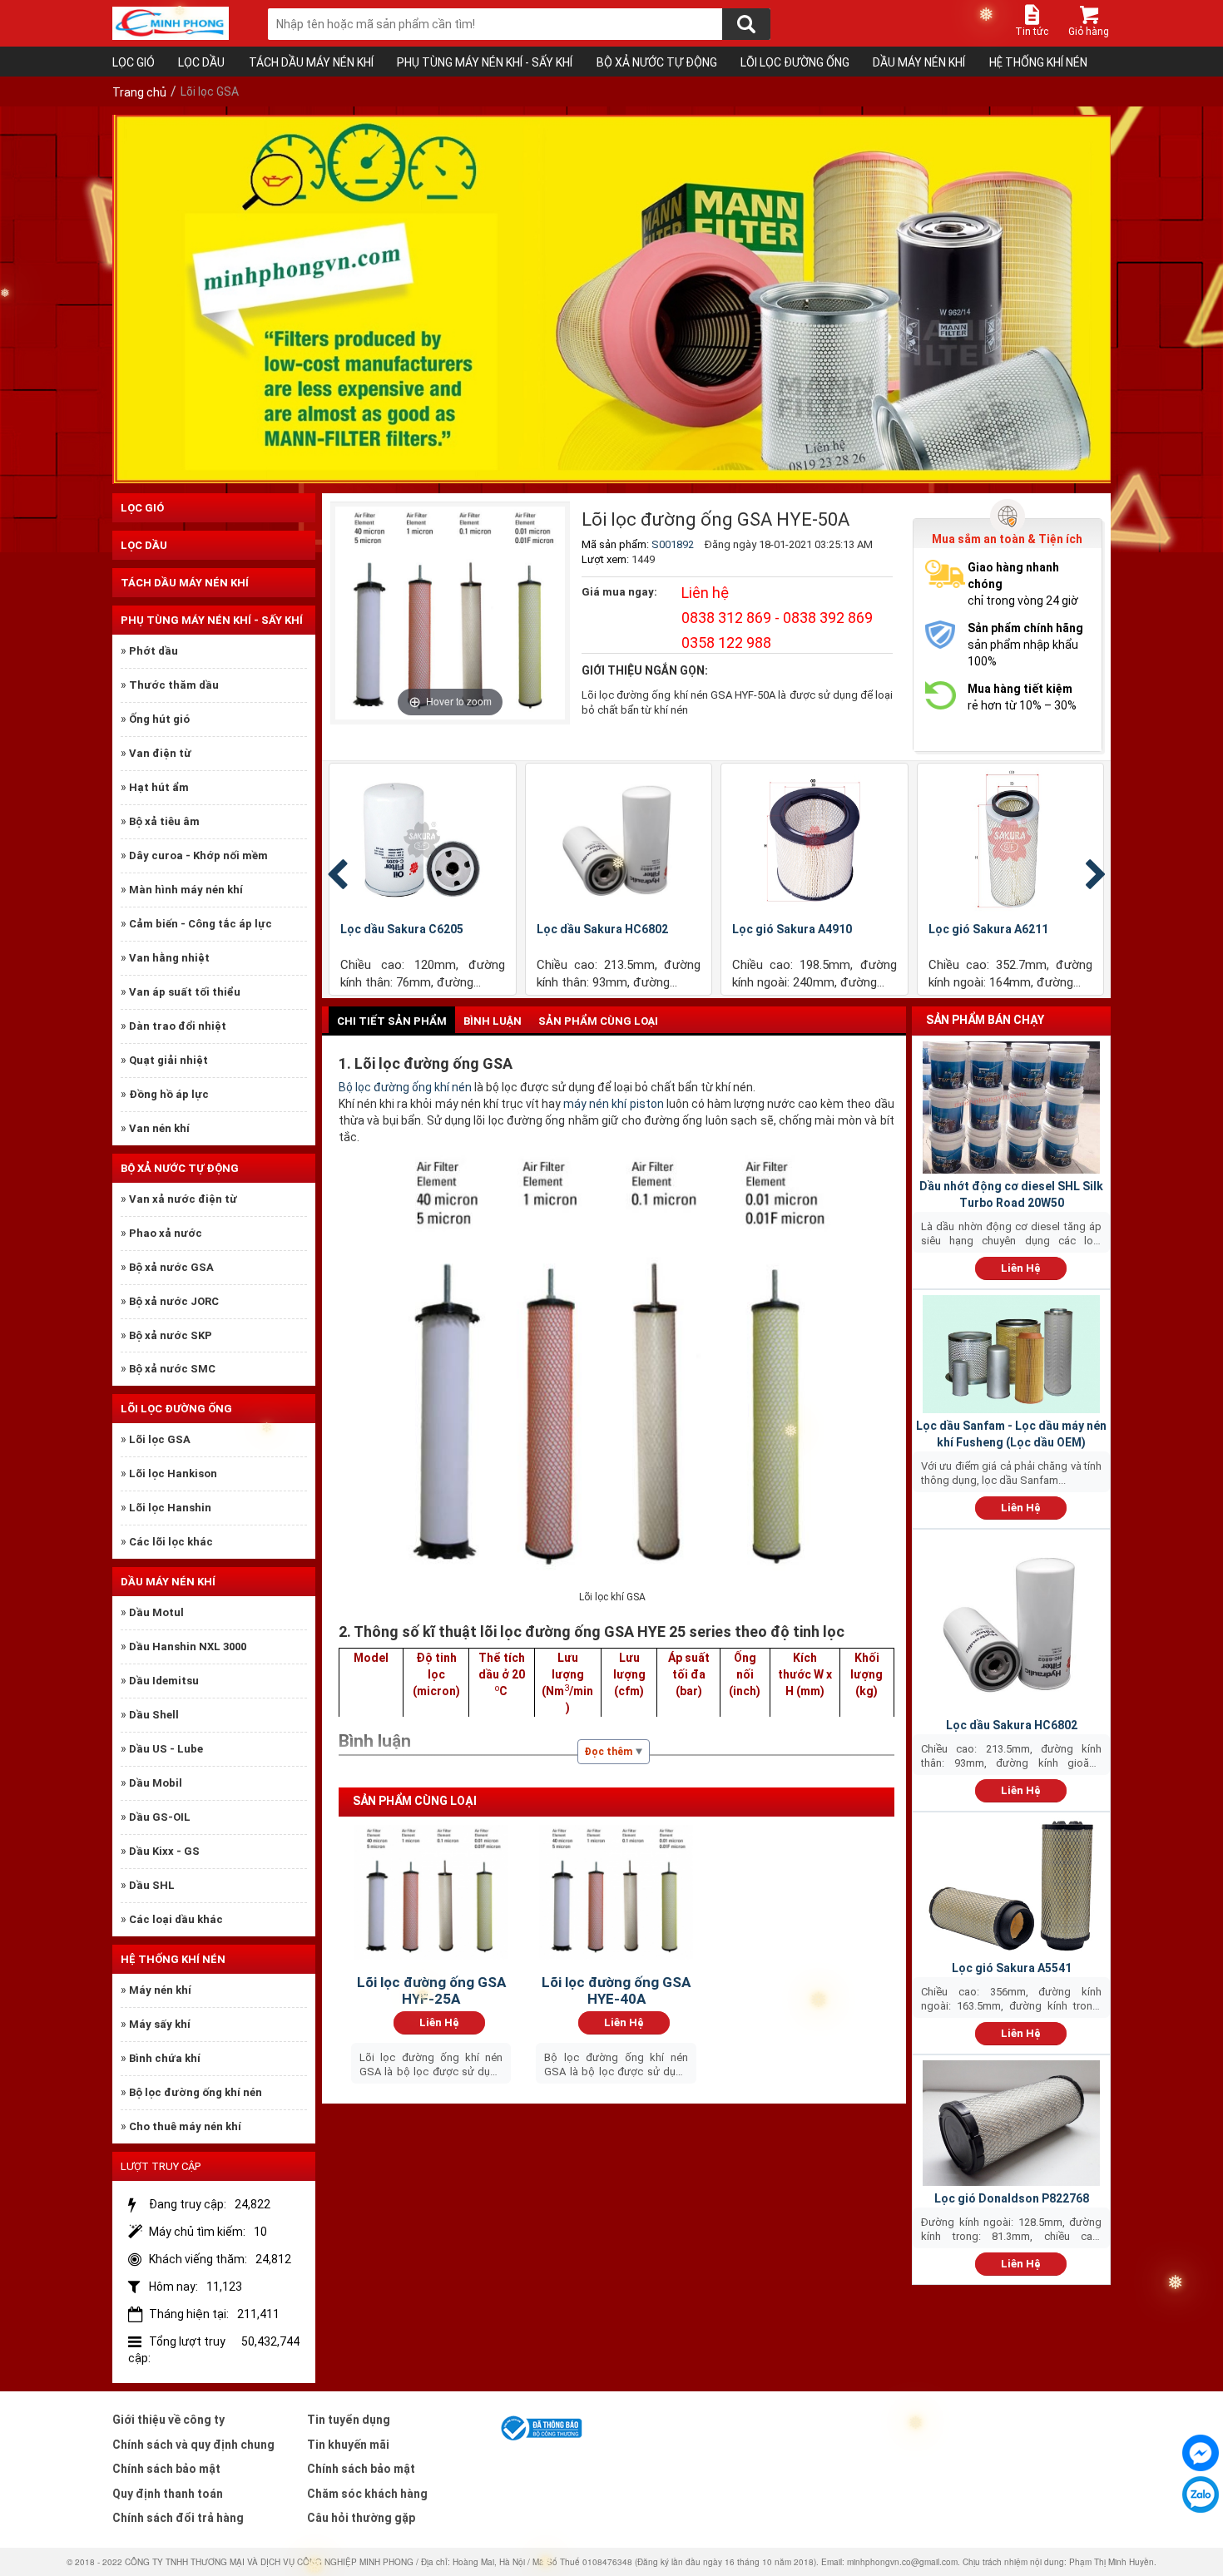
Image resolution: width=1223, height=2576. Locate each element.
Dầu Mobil (156, 1783)
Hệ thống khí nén (1038, 62)
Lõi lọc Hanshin (170, 1508)
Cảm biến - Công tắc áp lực (201, 924)
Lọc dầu (201, 62)
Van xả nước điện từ (183, 1199)
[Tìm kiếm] (746, 24)
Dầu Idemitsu (164, 1681)
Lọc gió (134, 62)
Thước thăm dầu (174, 685)
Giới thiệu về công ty (168, 2420)
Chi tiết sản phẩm (392, 1021)
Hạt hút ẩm (159, 787)
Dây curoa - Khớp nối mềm (198, 855)
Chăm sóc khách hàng (367, 2494)
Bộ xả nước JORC (174, 1301)
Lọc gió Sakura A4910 (792, 929)
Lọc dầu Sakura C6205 (402, 929)
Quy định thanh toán (168, 2494)
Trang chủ (139, 92)
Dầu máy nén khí (919, 62)
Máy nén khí (160, 1990)
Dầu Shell (154, 1715)
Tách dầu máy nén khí (311, 62)
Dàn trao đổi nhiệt (178, 1026)
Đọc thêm (608, 1752)
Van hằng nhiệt (169, 958)
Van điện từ (160, 753)
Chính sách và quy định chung (193, 2445)
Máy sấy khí (160, 2024)
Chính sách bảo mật (166, 2469)
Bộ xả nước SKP (171, 1335)
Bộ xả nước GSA (171, 1267)
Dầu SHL (152, 1885)
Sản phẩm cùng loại (598, 1021)
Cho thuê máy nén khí (185, 2126)
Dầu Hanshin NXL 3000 (188, 1646)
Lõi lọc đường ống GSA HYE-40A (616, 1990)
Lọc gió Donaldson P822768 (1012, 2198)
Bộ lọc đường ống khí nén (196, 2092)
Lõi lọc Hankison (173, 1473)
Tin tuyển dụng (349, 2420)
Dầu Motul (156, 1612)
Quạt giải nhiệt (168, 1060)
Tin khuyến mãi (348, 2445)
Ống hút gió (159, 719)
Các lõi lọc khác (171, 1542)
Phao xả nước (166, 1233)
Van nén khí (159, 1128)
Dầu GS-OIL (160, 1817)
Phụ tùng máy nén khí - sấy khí (485, 62)
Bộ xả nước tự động (657, 62)
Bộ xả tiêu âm (164, 821)
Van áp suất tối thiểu (185, 992)
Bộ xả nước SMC (172, 1369)
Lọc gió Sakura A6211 (988, 929)
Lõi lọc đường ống (795, 62)
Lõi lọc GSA (160, 1439)
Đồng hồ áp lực (169, 1094)
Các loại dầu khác (176, 1919)
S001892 (673, 544)
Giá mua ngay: (619, 592)
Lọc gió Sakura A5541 (1012, 1968)
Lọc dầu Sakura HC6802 (602, 929)
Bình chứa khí (165, 2058)
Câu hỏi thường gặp (361, 2518)
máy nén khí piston (613, 1104)
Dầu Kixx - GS (164, 1851)
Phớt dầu (153, 651)
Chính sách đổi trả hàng (178, 2518)
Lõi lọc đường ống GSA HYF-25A (431, 1990)
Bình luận (493, 1021)
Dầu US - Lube (166, 1749)
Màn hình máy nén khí (186, 890)
